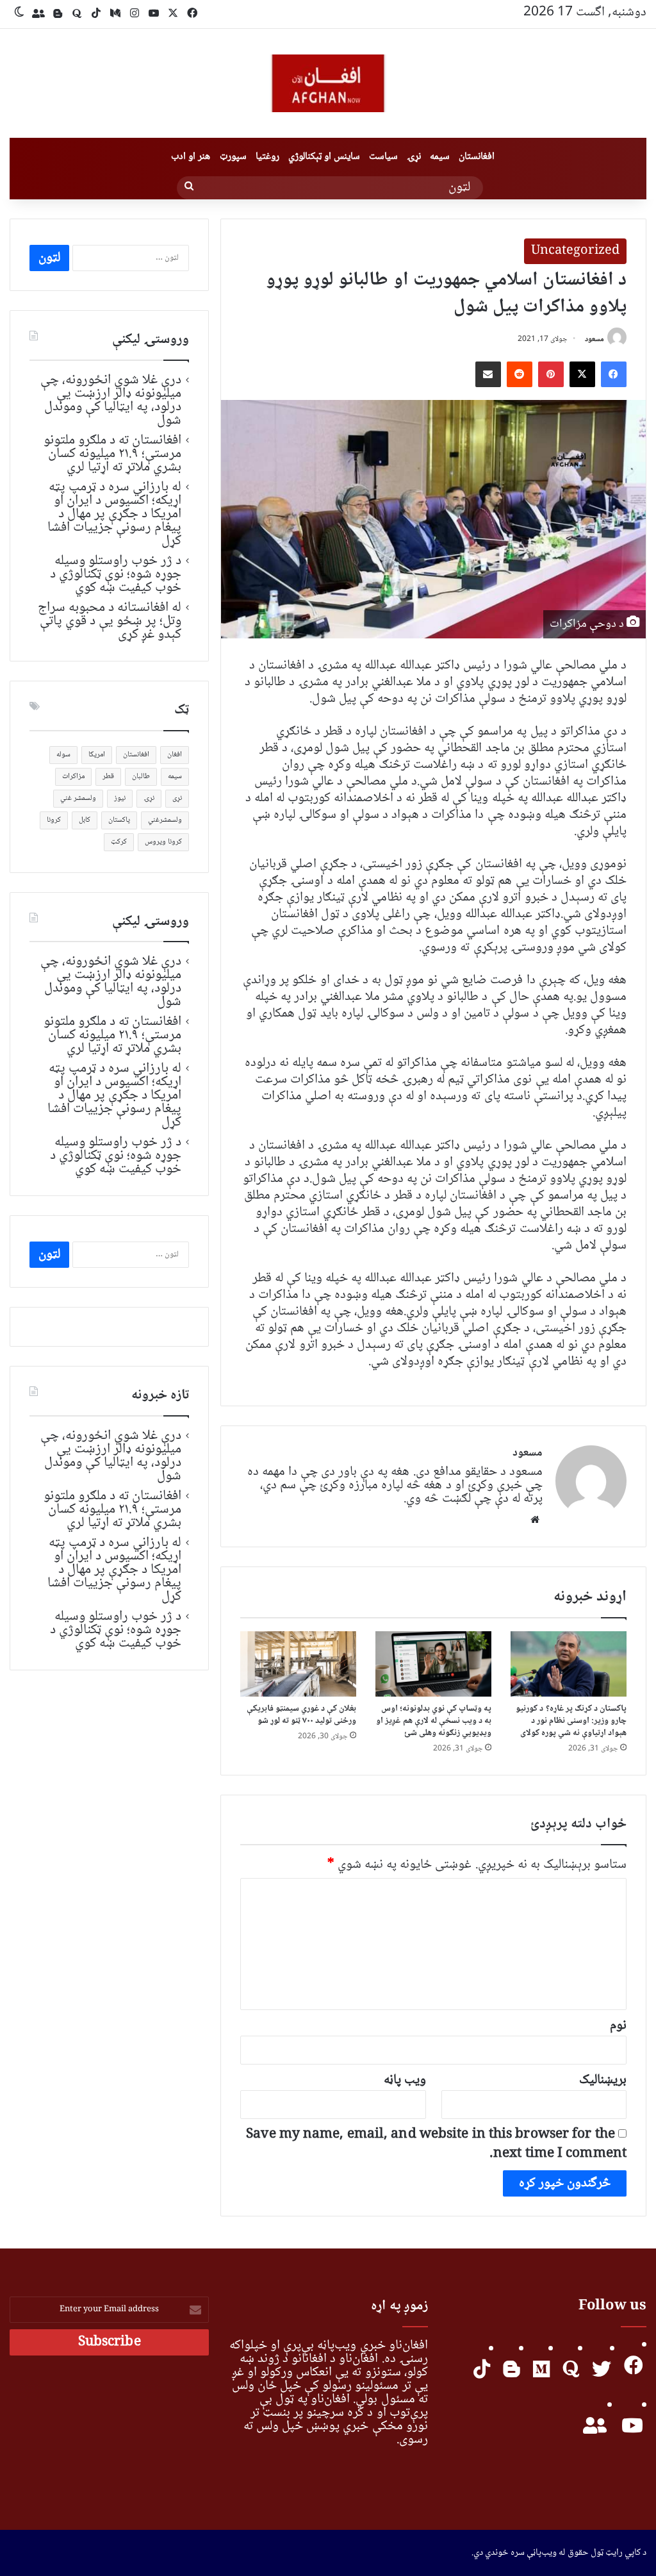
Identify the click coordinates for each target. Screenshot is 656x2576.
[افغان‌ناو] (328, 83)
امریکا (97, 755)
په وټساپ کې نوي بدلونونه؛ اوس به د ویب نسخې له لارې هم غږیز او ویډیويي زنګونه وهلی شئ (434, 1721)
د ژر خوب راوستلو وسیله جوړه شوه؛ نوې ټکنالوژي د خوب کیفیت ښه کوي (116, 574)
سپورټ (233, 157)
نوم (618, 2026)
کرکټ (119, 842)
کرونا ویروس (163, 842)
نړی (177, 798)
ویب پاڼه (405, 2080)
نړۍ (414, 157)
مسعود (594, 339)
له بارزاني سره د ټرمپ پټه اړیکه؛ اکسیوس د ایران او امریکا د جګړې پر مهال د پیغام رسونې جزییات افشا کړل (114, 514)
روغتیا (267, 157)
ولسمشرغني (165, 820)
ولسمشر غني (78, 798)
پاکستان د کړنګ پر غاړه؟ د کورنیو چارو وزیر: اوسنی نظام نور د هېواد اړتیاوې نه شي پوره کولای (571, 1721)
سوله (63, 755)
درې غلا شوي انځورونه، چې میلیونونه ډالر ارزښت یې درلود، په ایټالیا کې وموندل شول (111, 400)
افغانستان (477, 157)
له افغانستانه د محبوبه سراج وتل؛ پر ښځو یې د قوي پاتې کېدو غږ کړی (110, 621)
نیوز (120, 798)
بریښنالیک (603, 2080)
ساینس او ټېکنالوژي (324, 157)
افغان (175, 755)
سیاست (383, 157)
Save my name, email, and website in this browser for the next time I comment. (436, 2144)
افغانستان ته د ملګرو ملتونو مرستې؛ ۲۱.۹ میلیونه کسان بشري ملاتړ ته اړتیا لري (112, 454)
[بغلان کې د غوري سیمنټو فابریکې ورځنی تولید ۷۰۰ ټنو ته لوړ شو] (298, 1664)
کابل (85, 820)
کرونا (54, 820)
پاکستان (119, 820)
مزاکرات (73, 777)
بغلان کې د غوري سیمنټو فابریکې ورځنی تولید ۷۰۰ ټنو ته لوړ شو (302, 1715)
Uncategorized (575, 251)
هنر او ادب (191, 157)
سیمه (440, 157)
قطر (108, 777)
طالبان (141, 777)
